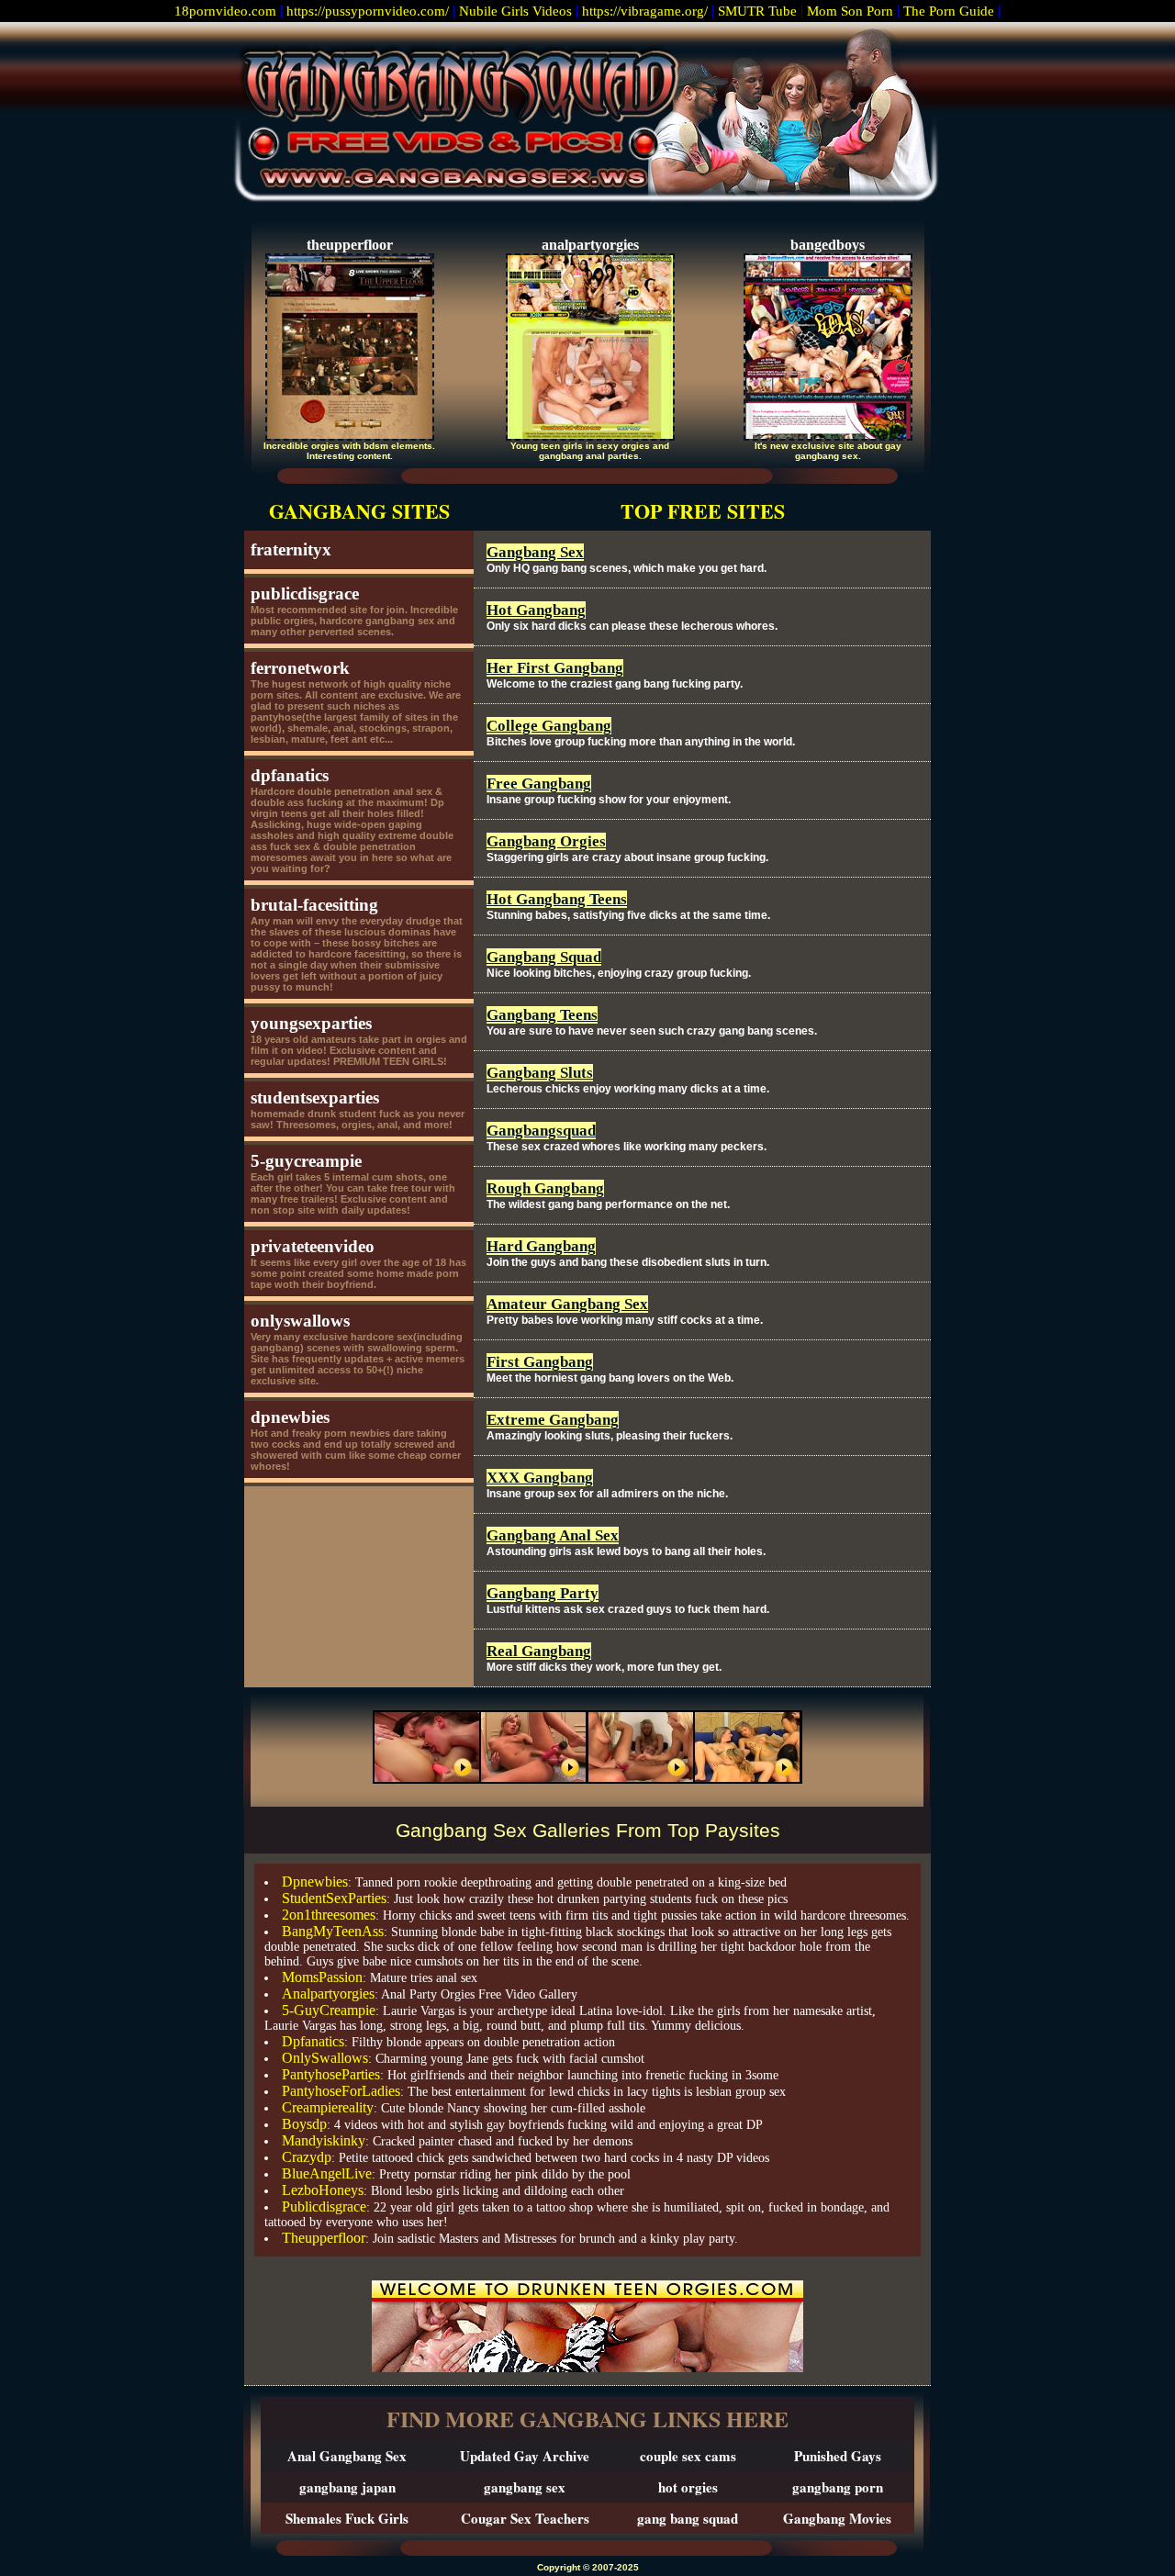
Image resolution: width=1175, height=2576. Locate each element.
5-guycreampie (306, 1161)
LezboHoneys (323, 2190)
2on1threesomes (329, 1915)
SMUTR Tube (757, 11)
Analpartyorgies (328, 1994)
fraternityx (291, 549)
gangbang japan (347, 2487)
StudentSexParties (334, 1898)
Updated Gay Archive (525, 2456)
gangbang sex (525, 2487)
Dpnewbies (315, 1882)
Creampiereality (328, 2107)
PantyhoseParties (331, 2074)
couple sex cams (688, 2456)
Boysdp (304, 2124)
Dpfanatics (313, 2041)
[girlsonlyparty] (587, 1779)
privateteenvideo (313, 1246)
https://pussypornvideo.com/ (368, 11)
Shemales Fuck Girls (347, 2518)
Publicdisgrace (324, 2206)
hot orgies (688, 2487)
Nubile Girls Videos (515, 11)
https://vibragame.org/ (645, 11)
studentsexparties (315, 1098)
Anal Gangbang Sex (347, 2456)
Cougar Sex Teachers (525, 2518)
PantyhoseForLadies (341, 2091)
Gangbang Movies (837, 2518)
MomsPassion (322, 1977)
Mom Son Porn (850, 11)
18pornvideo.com (225, 11)
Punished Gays (838, 2456)
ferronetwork (300, 668)
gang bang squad (688, 2518)
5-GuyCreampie (329, 2010)
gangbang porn (838, 2487)
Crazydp (307, 2157)
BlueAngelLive (327, 2173)
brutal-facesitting (314, 905)
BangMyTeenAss (333, 1931)
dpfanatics (290, 775)
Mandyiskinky (324, 2140)
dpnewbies (290, 1417)
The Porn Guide (949, 11)
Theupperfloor (324, 2238)
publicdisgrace (305, 594)
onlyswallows (300, 1321)
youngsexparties (311, 1023)
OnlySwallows (325, 2058)
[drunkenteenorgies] (587, 2367)
